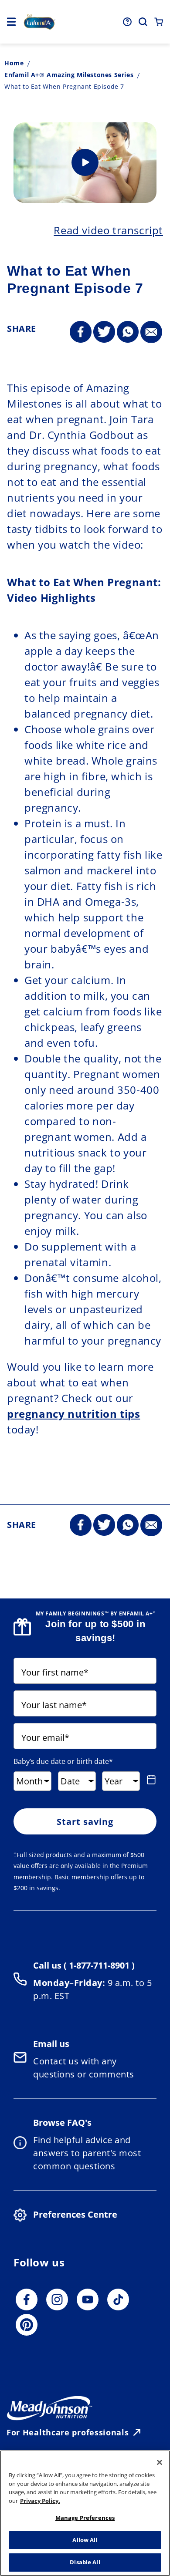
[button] (11, 22)
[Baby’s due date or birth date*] (150, 1780)
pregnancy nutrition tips (73, 1414)
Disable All (85, 2562)
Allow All (85, 2540)
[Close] (160, 2462)
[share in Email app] (151, 332)
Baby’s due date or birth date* (63, 1761)
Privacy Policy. (40, 2501)
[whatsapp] (128, 332)
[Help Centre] (127, 22)
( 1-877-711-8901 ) (98, 1965)
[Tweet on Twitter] (104, 332)
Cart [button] (159, 22)
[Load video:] (85, 163)
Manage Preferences (85, 2518)
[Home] (40, 22)
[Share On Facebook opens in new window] (81, 332)
